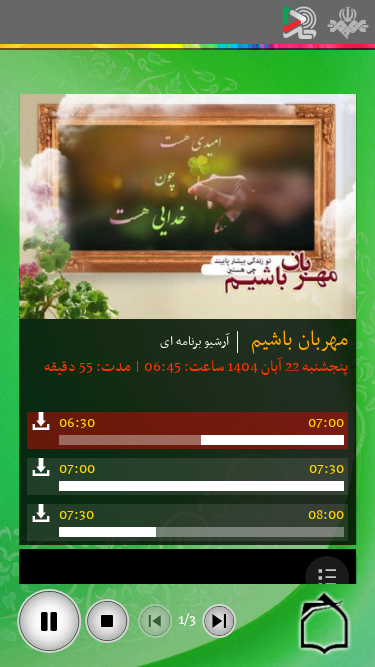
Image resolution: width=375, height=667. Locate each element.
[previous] (155, 621)
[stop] (107, 621)
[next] (219, 621)
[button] (328, 578)
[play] (49, 621)
